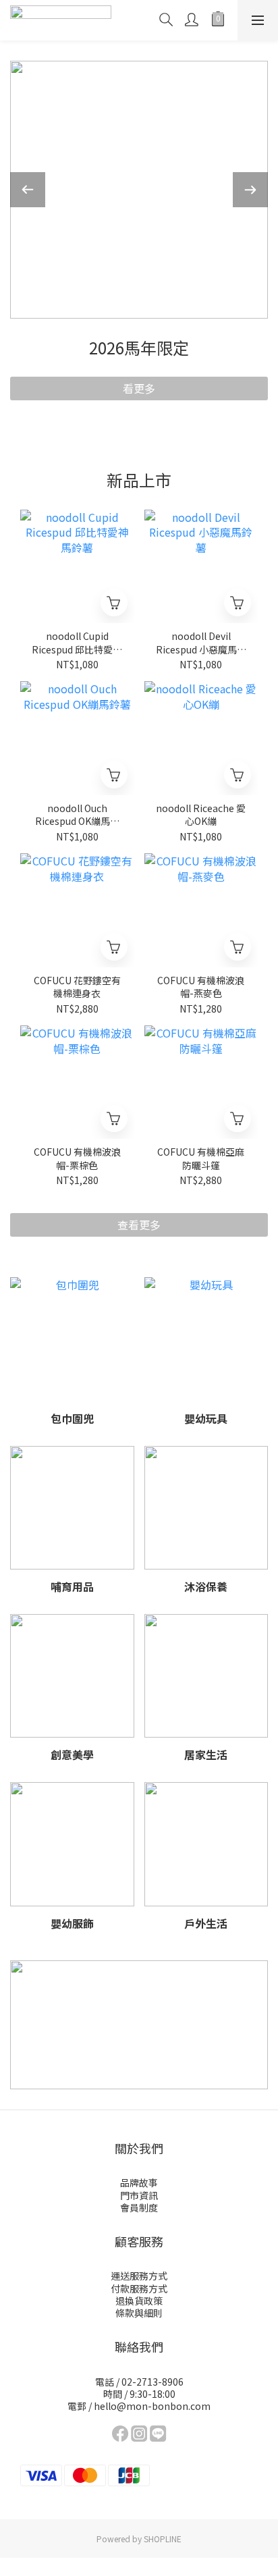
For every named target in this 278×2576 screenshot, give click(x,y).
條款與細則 (139, 2313)
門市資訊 (139, 2195)
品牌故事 (139, 2182)
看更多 (139, 388)
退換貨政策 (139, 2301)
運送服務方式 (139, 2276)
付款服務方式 (139, 2288)
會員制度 (139, 2207)
